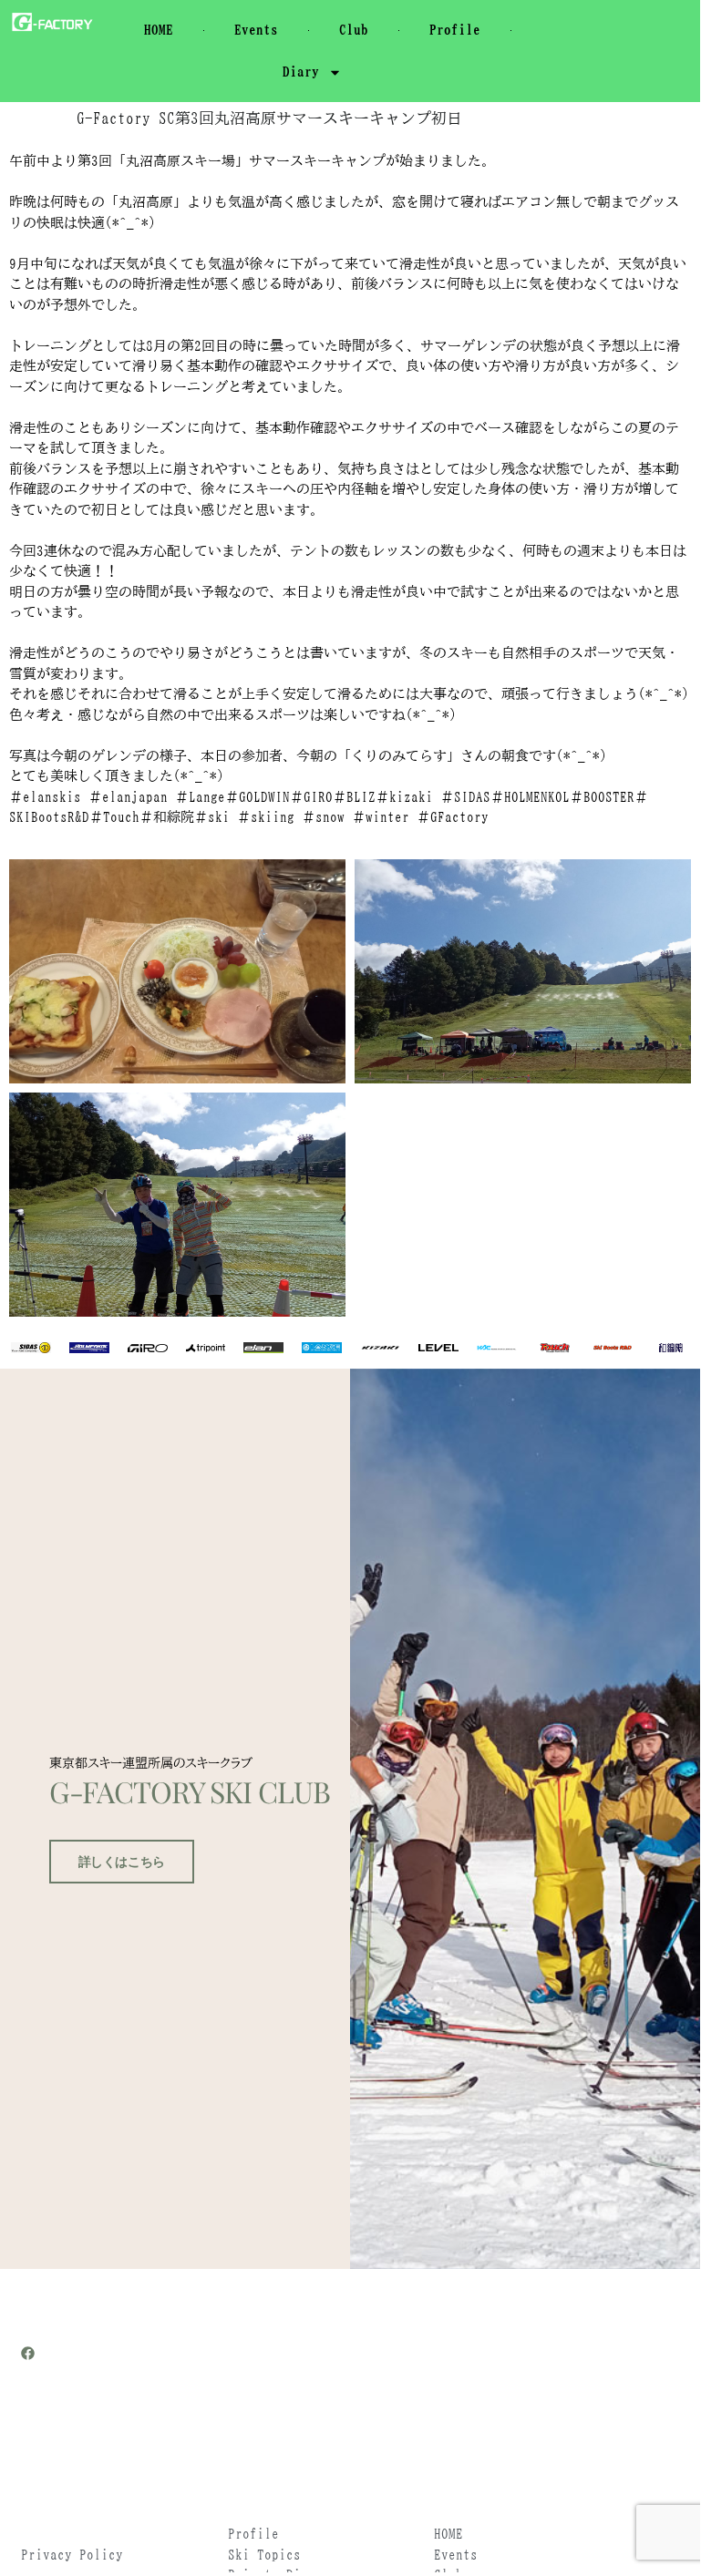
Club (354, 30)
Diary (301, 72)
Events (256, 30)
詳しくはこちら (122, 1862)
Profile (455, 30)
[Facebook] (28, 2353)
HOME (159, 30)
